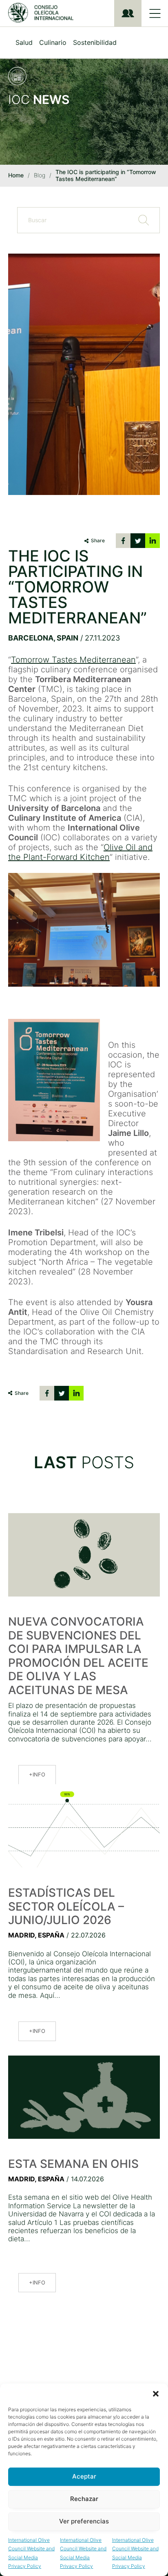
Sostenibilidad (95, 42)
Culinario (53, 42)
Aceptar (84, 2476)
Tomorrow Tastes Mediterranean (73, 660)
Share (98, 540)
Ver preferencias (84, 2521)
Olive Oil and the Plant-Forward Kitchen (80, 852)
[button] (156, 2394)
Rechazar (84, 2499)
